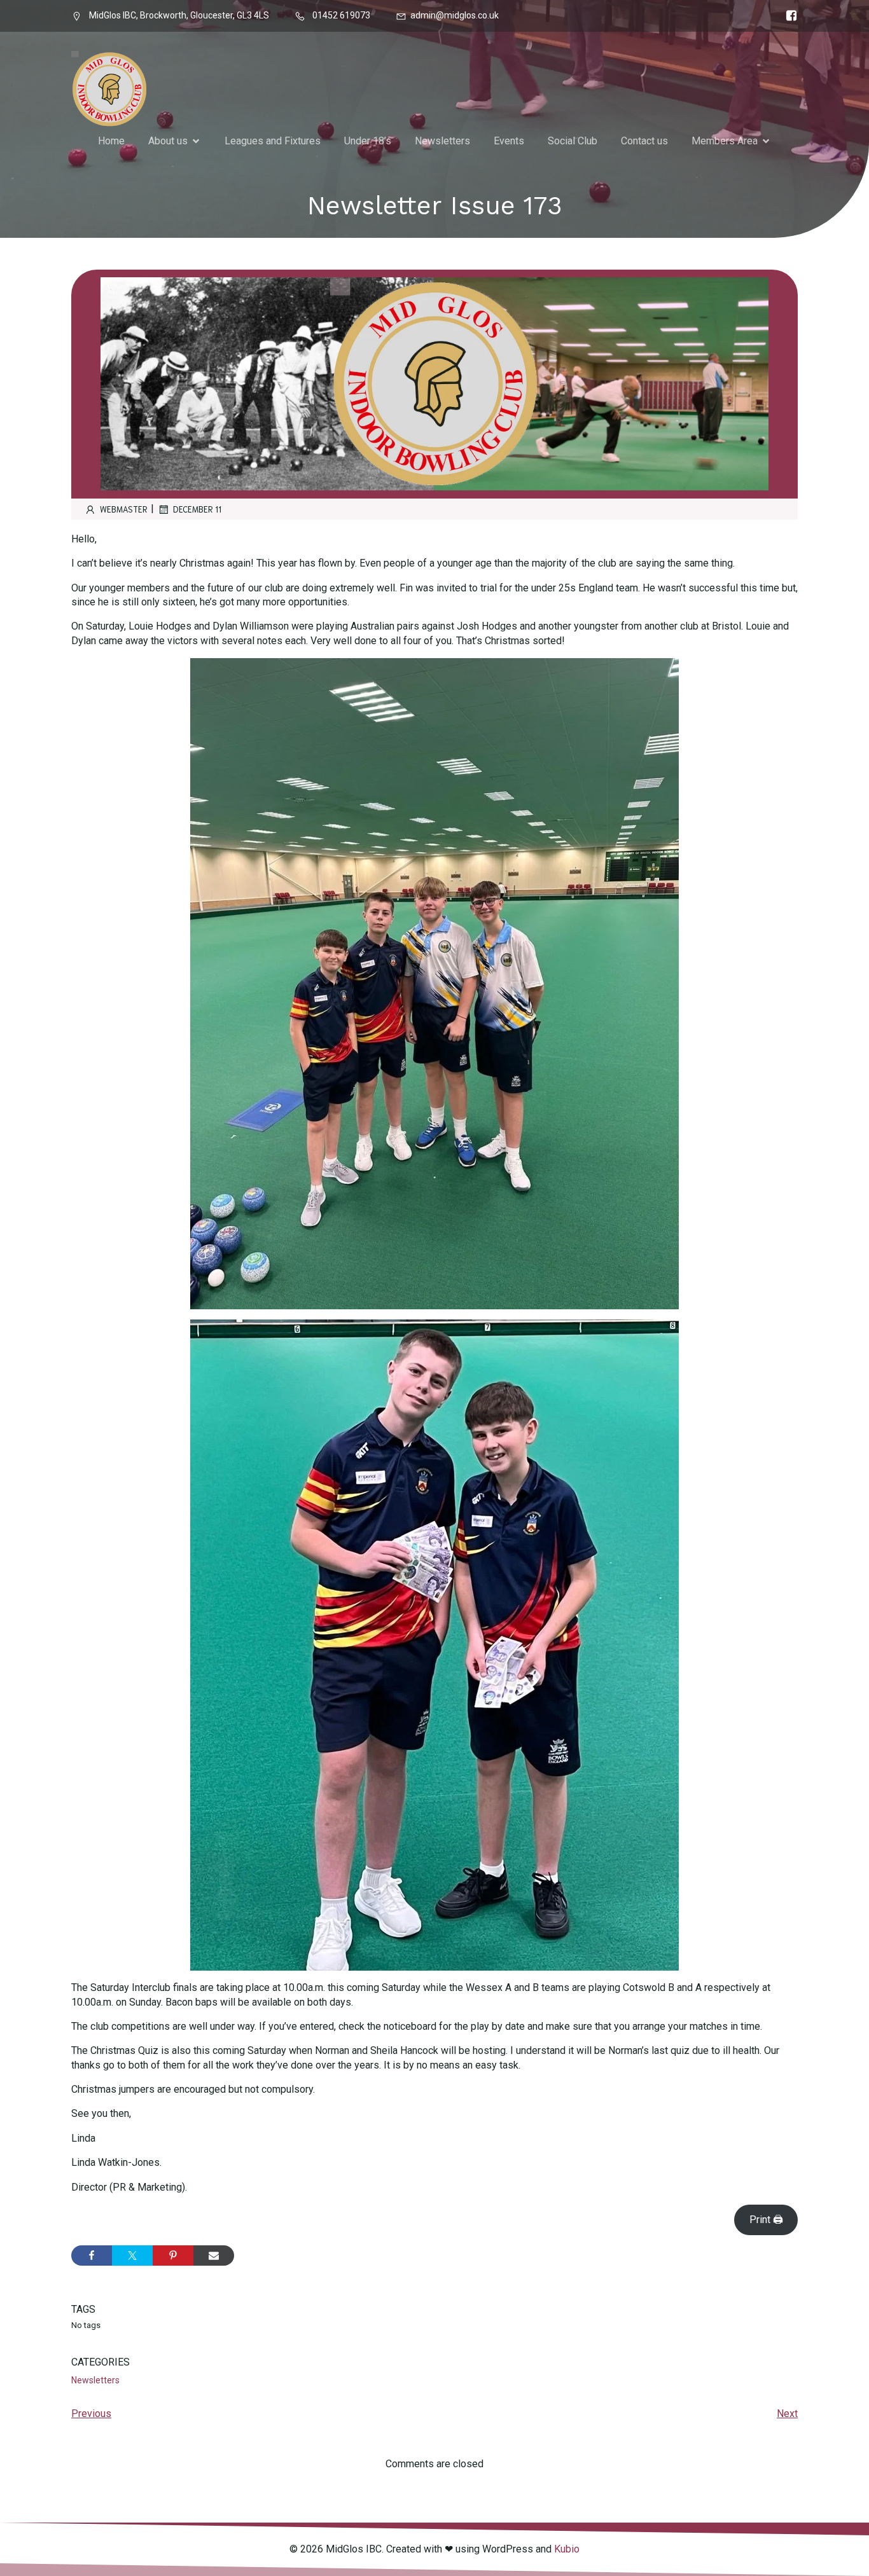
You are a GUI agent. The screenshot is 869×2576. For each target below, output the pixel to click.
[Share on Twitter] (132, 2256)
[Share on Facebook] (92, 2256)
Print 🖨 (766, 2220)
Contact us (644, 141)
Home (111, 141)
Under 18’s (368, 141)
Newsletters (442, 141)
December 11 (197, 509)
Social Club (573, 141)
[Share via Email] (214, 2256)
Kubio (567, 2549)
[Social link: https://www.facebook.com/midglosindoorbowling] (788, 16)
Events (509, 141)
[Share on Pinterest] (173, 2256)
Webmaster (124, 509)
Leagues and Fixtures (273, 141)
